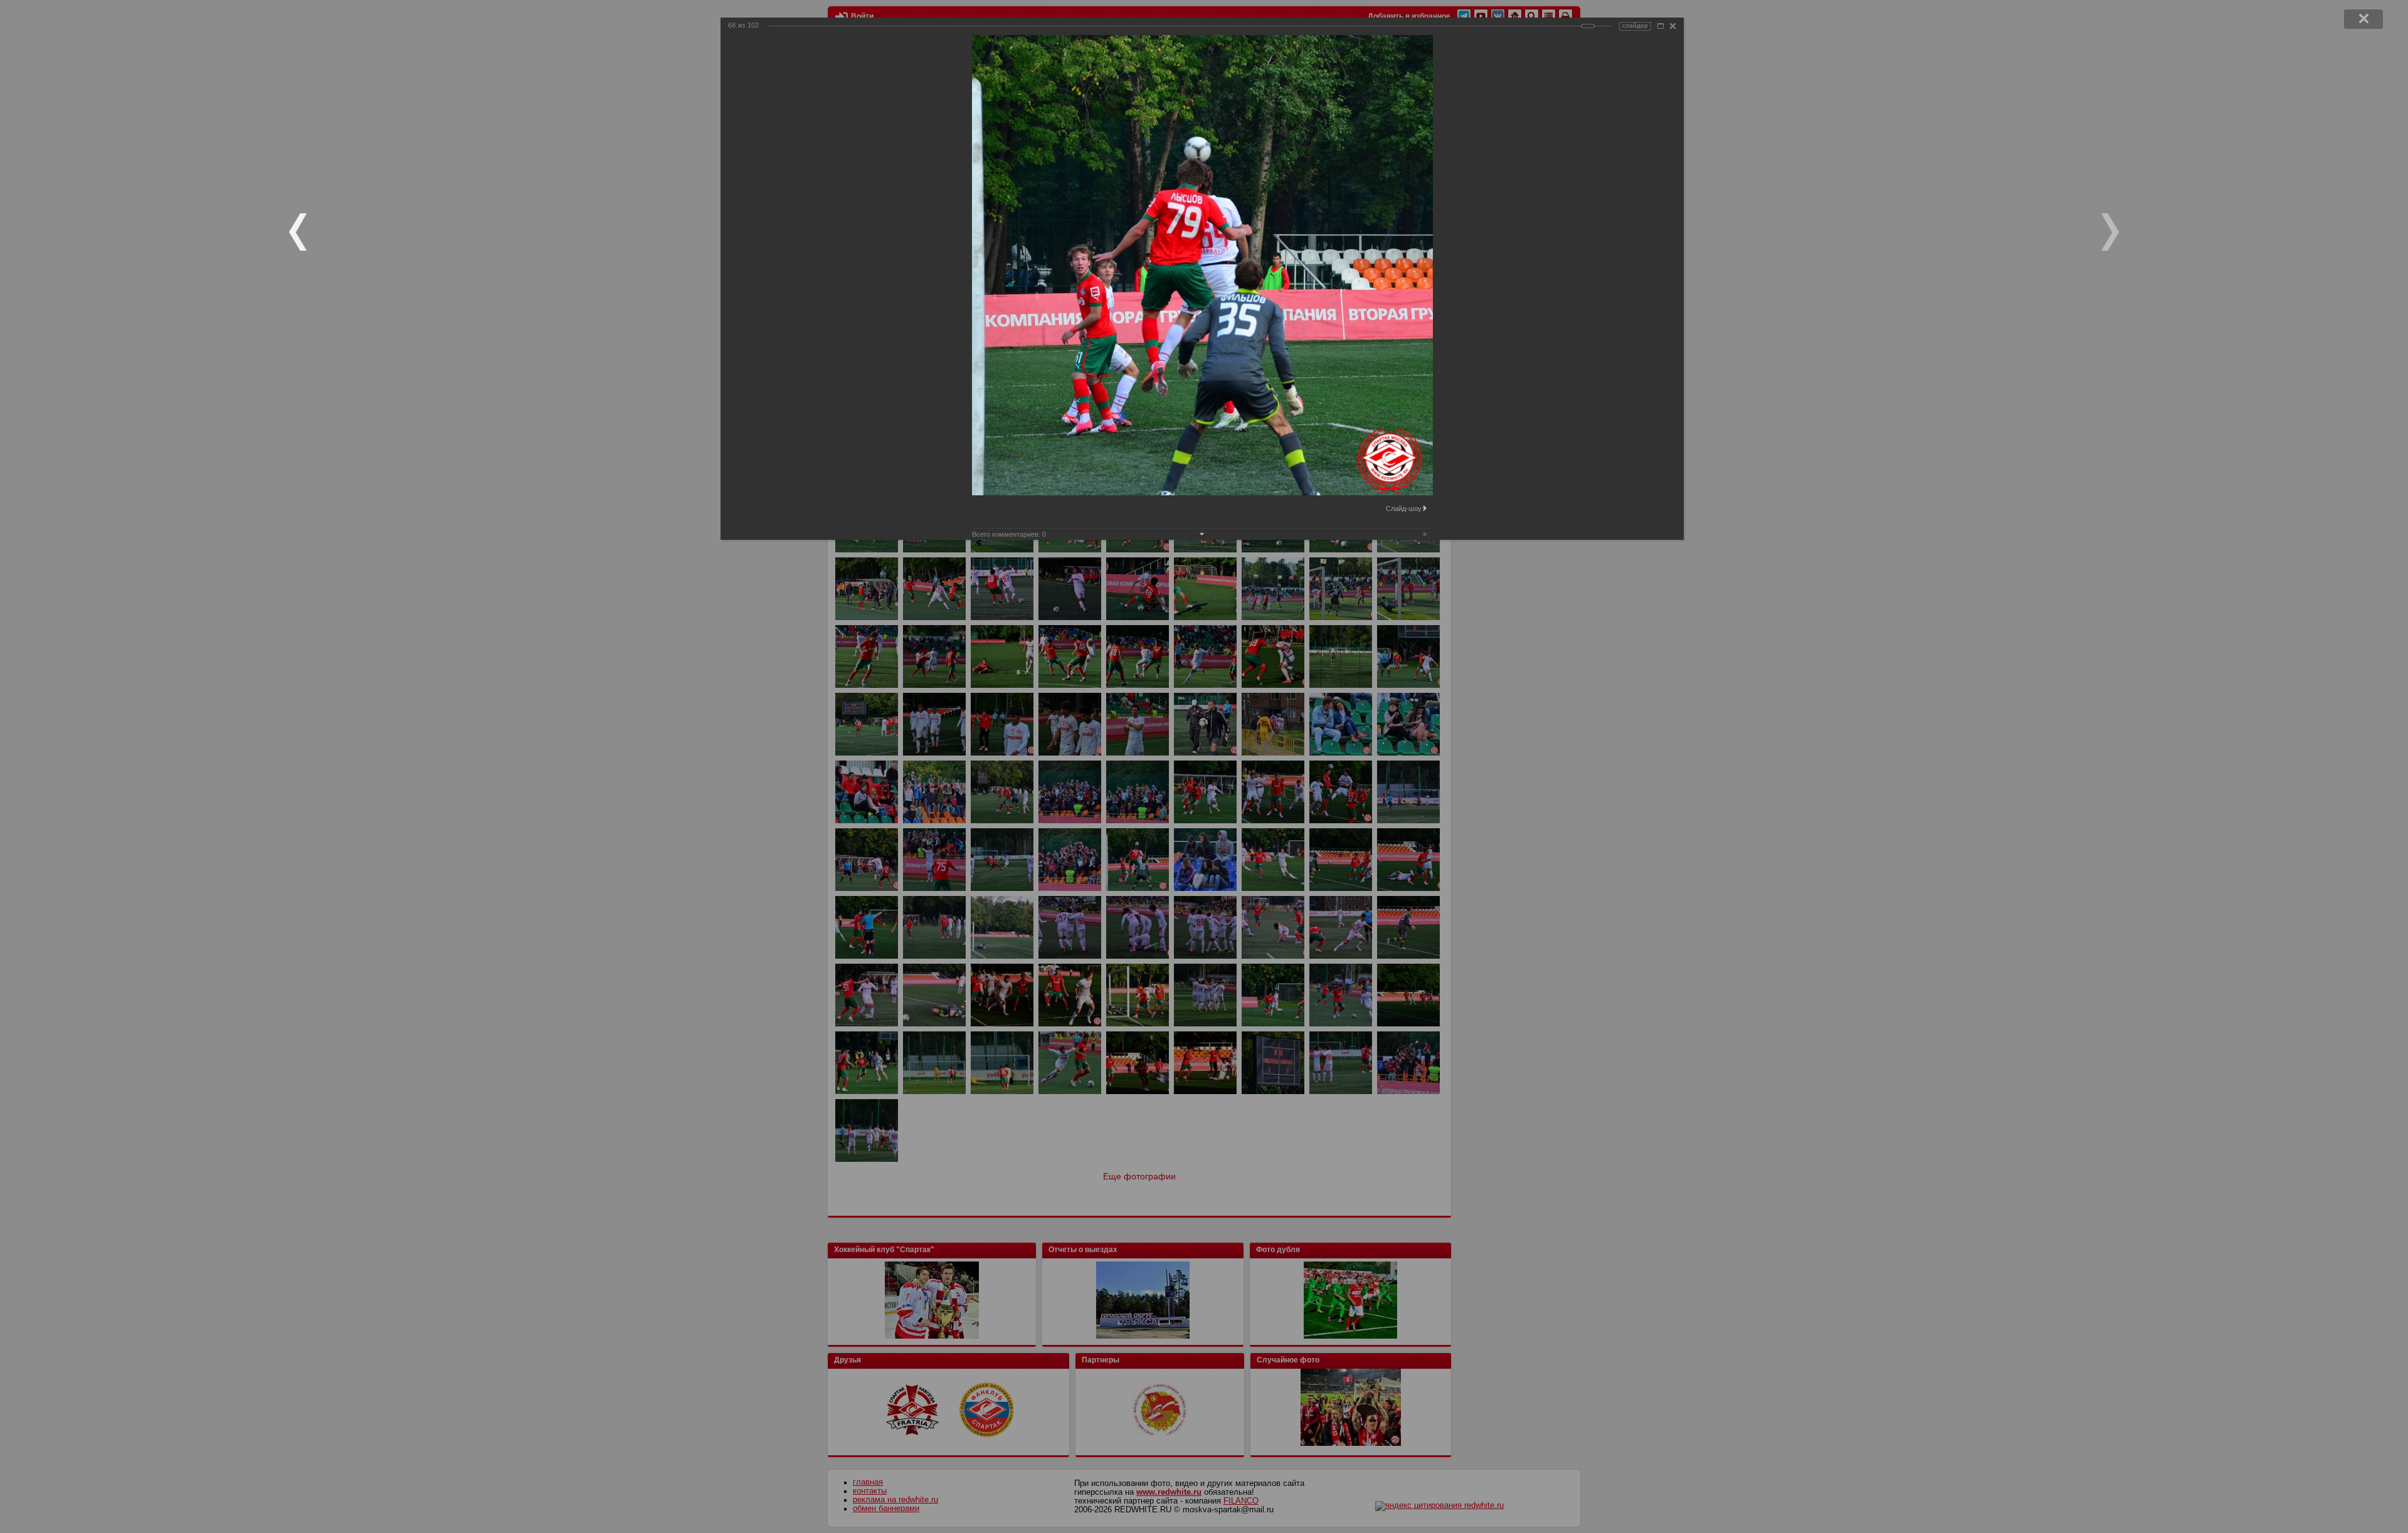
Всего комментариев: (1009, 534)
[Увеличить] (1661, 26)
